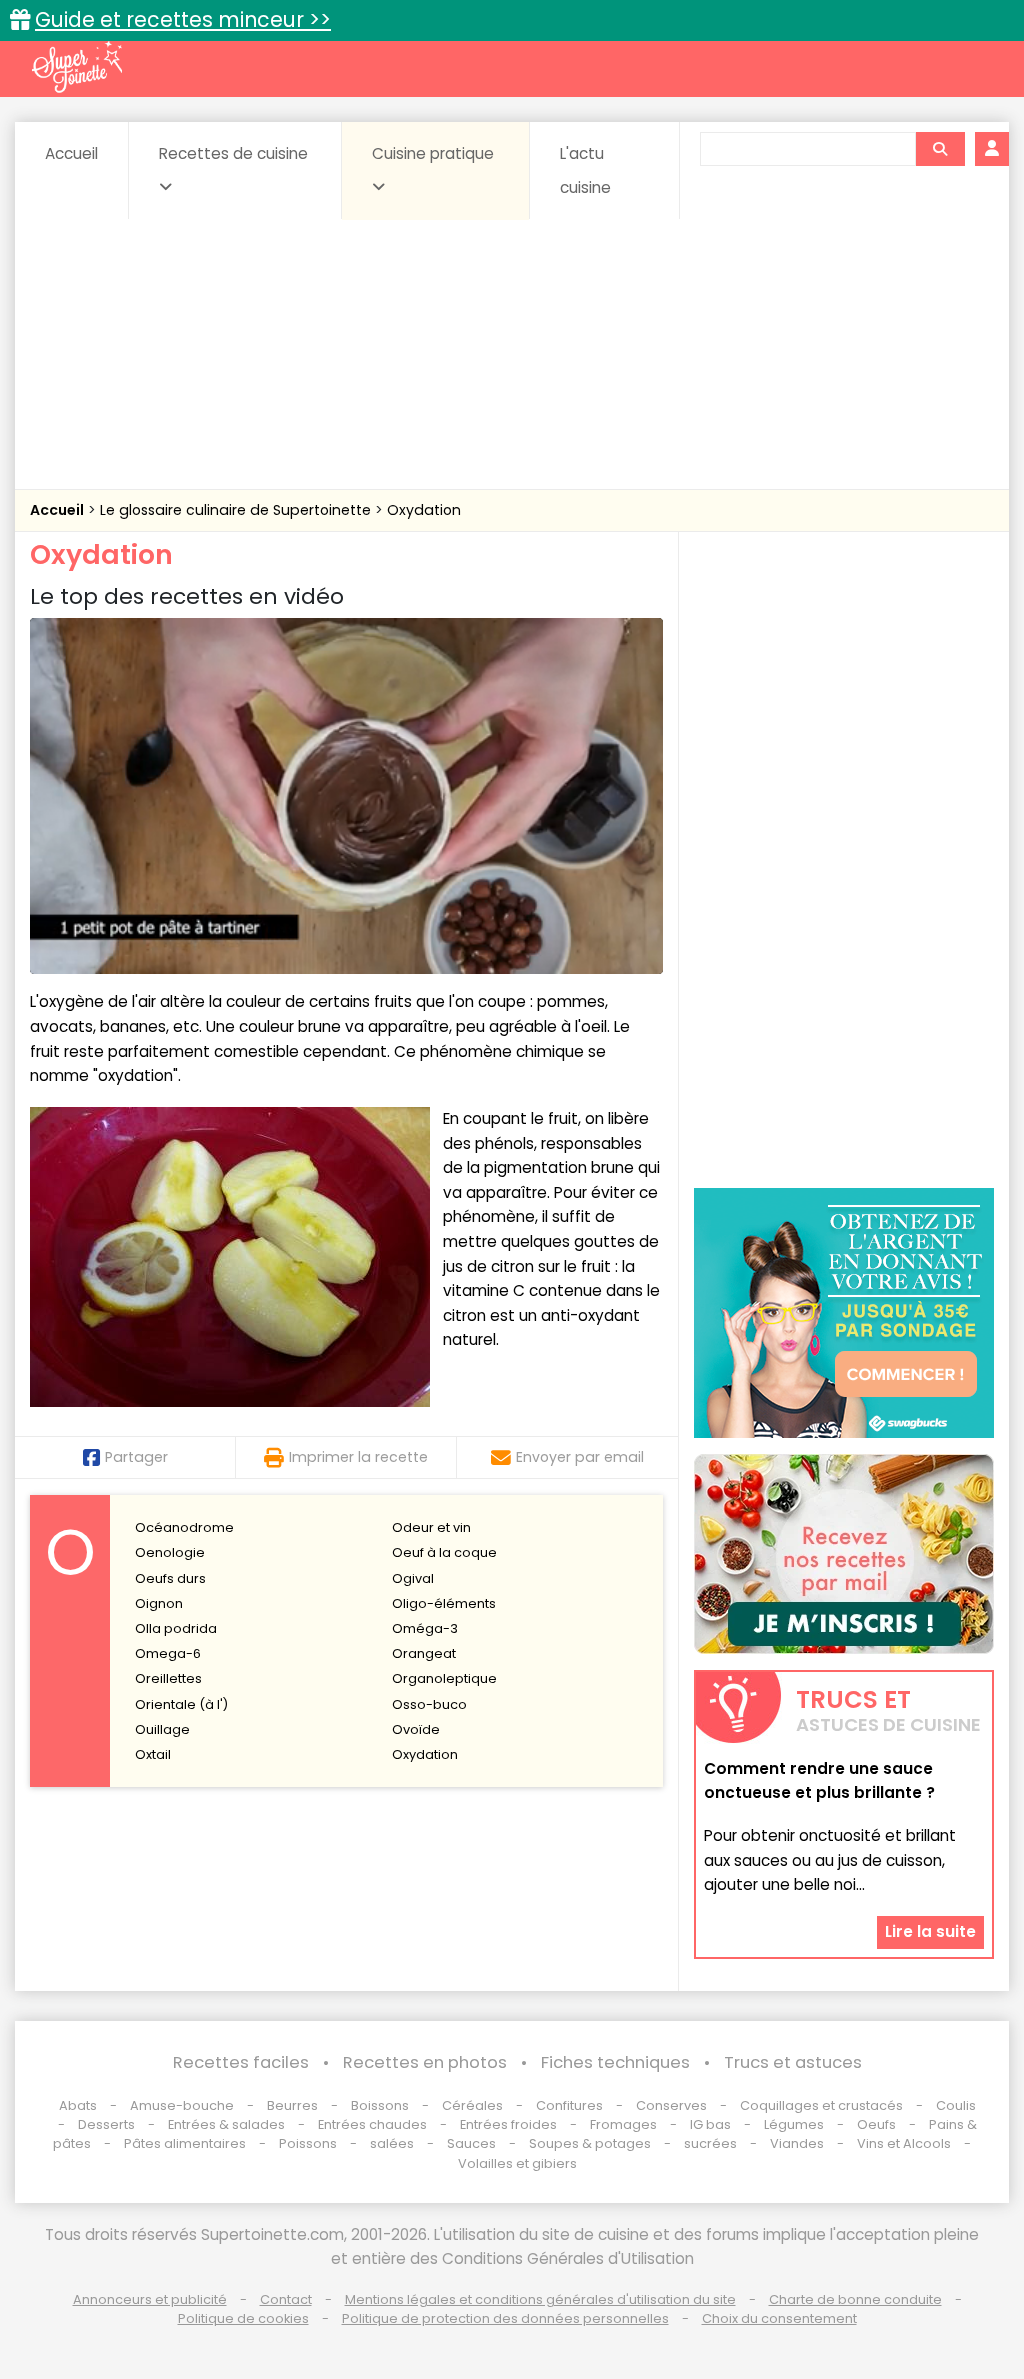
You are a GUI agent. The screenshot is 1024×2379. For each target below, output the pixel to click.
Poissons (308, 2143)
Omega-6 (168, 1653)
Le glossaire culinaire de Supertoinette (237, 510)
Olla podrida (176, 1628)
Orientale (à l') (181, 1704)
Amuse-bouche (182, 2105)
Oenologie (170, 1552)
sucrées (710, 2143)
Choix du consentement (779, 2318)
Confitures (569, 2105)
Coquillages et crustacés (821, 2105)
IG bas (710, 2124)
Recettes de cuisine (233, 153)
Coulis (956, 2105)
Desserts (106, 2124)
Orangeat (424, 1653)
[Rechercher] (940, 149)
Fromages (623, 2124)
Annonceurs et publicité (150, 2299)
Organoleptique (444, 1678)
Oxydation (424, 510)
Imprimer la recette (358, 1457)
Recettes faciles (241, 2062)
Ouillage (162, 1729)
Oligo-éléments (444, 1603)
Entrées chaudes (372, 2124)
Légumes (794, 2124)
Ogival (413, 1578)
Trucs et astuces (793, 2062)
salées (392, 2143)
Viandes (797, 2143)
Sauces (471, 2143)
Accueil (71, 153)
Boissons (380, 2105)
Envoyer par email (580, 1457)
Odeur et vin (431, 1527)
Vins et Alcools (904, 2143)
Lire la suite (930, 1931)
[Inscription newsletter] (844, 1554)
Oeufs (878, 2124)
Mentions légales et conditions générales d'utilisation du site (540, 2299)
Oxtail (153, 1754)
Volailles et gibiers (517, 2163)
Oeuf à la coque (444, 1552)
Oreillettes (168, 1678)
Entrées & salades (226, 2124)
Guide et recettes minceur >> (183, 19)
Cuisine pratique (433, 153)
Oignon (159, 1603)
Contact (286, 2299)
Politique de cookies (243, 2318)
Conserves (671, 2105)
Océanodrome (184, 1527)
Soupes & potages (590, 2143)
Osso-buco (429, 1704)
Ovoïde (416, 1729)
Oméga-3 (425, 1628)
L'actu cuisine (585, 170)
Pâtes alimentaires (185, 2143)
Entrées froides (508, 2124)
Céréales (472, 2105)
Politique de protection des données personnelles (505, 2318)
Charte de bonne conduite (855, 2299)
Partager (136, 1457)
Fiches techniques (615, 2062)
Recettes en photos (425, 2062)
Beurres (292, 2105)
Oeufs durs (170, 1578)
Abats (78, 2105)
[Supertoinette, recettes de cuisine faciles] (77, 67)
